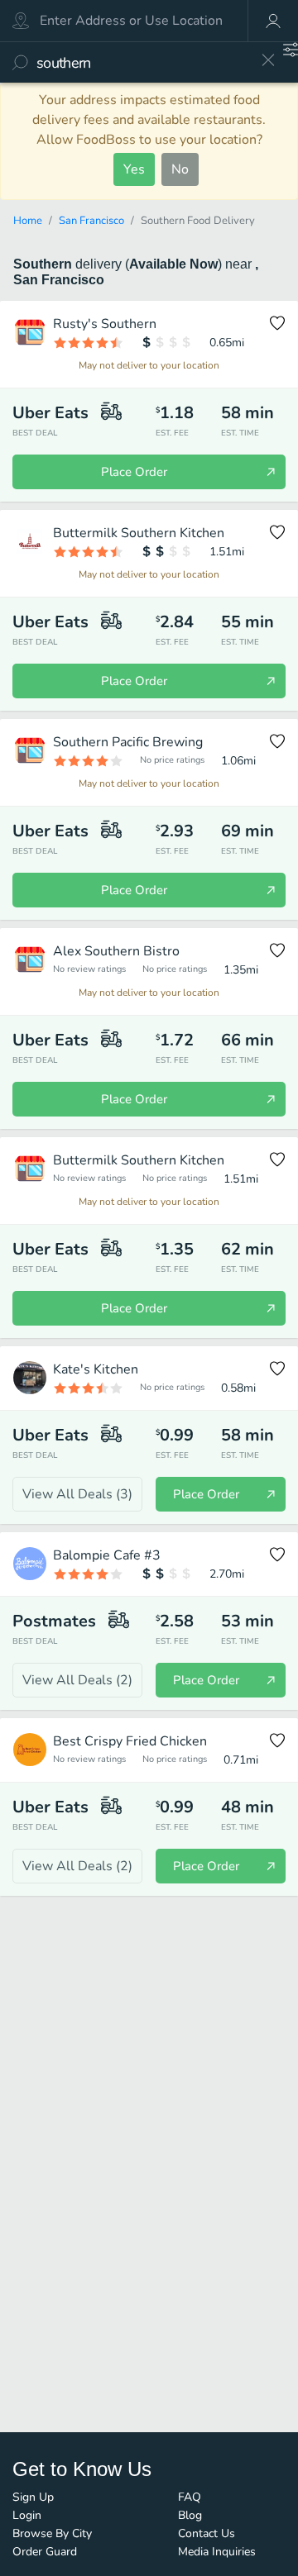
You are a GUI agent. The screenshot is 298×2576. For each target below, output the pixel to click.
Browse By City (52, 2533)
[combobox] (143, 62)
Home (28, 221)
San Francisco (91, 221)
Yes (134, 169)
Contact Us (207, 2533)
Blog (190, 2515)
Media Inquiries (217, 2552)
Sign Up (33, 2497)
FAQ (190, 2497)
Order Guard (45, 2552)
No (180, 169)
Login (27, 2515)
